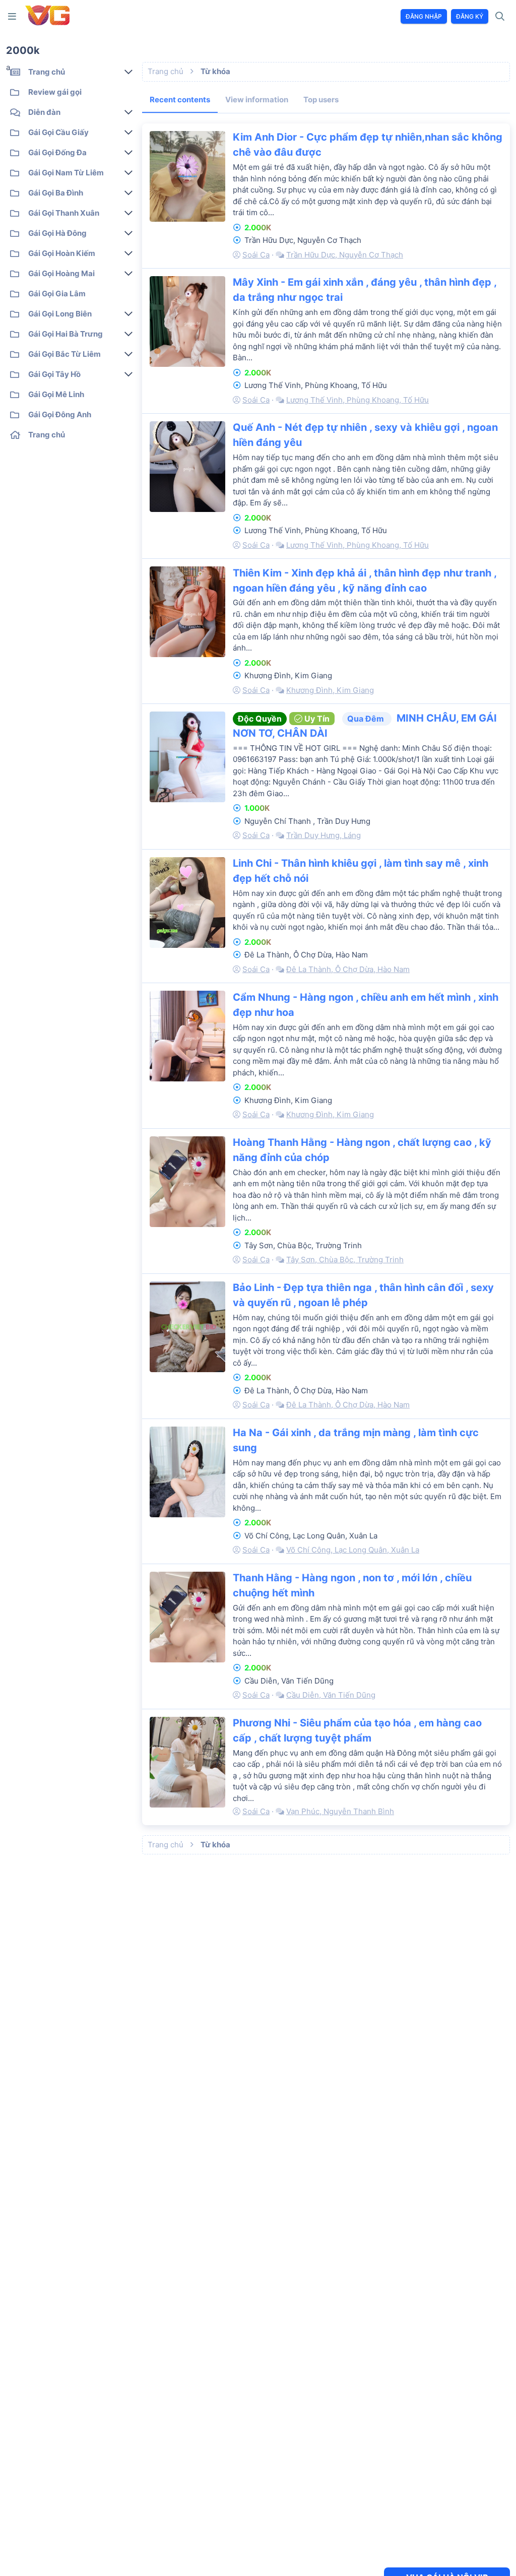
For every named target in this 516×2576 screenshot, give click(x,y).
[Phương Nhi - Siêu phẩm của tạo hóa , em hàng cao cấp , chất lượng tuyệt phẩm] (187, 1762)
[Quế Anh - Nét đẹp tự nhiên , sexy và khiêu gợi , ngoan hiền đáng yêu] (187, 467)
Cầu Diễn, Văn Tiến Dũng (331, 1695)
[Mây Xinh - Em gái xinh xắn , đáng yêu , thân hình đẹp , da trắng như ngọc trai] (187, 321)
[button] (14, 16)
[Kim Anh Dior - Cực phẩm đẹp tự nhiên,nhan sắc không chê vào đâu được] (187, 176)
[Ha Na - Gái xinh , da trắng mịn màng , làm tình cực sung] (187, 1472)
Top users (321, 100)
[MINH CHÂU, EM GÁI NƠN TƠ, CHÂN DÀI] (187, 757)
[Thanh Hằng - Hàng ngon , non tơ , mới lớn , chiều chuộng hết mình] (187, 1617)
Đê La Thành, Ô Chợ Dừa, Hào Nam (348, 969)
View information (257, 100)
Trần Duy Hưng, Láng (324, 835)
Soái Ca (256, 255)
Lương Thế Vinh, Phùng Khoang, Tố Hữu (358, 400)
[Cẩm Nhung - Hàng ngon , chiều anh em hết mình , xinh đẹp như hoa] (187, 1036)
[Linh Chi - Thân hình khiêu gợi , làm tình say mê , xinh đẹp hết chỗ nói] (187, 903)
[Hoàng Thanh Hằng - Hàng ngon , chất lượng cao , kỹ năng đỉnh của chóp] (187, 1182)
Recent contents (180, 100)
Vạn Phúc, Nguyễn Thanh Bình (340, 1811)
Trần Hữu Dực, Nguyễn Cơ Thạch (345, 255)
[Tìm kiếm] (500, 17)
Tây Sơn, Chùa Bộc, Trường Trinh (345, 1260)
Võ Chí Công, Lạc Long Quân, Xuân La (353, 1550)
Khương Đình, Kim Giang (330, 690)
